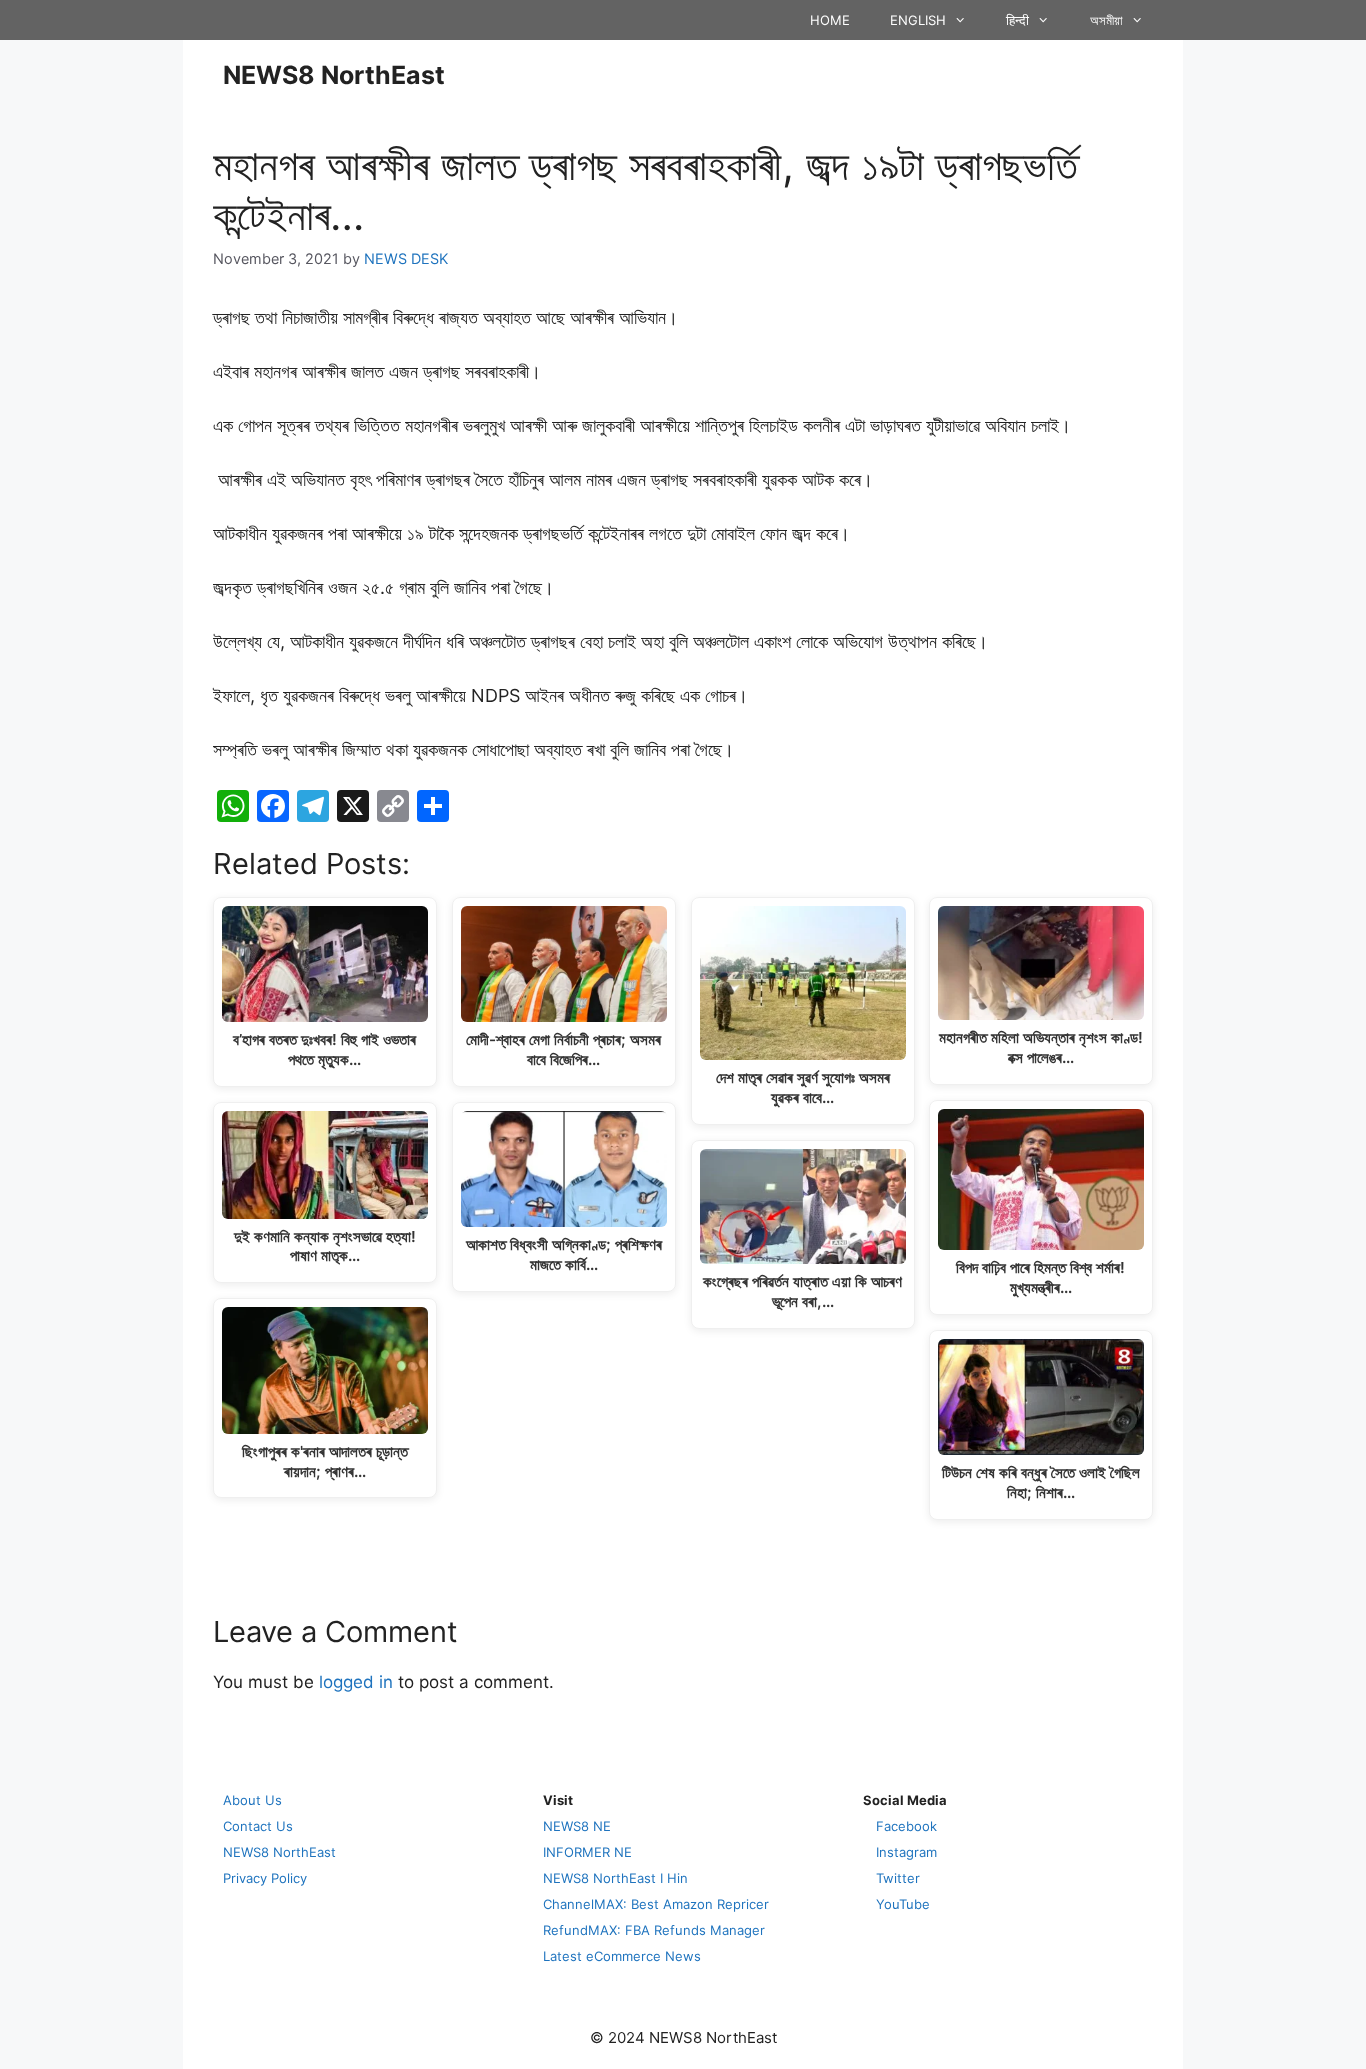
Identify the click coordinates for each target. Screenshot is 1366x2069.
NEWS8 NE (577, 1826)
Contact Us (258, 1826)
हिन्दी (1017, 20)
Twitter (898, 1878)
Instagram (906, 1852)
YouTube (903, 1904)
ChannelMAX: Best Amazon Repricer (656, 1904)
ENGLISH (918, 20)
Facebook (906, 1826)
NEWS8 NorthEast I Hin (615, 1878)
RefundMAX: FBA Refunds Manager (654, 1930)
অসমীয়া (1106, 20)
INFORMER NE (587, 1852)
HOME (830, 20)
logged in (356, 1682)
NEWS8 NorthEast (334, 75)
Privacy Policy (265, 1878)
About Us (252, 1800)
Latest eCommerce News (622, 1956)
